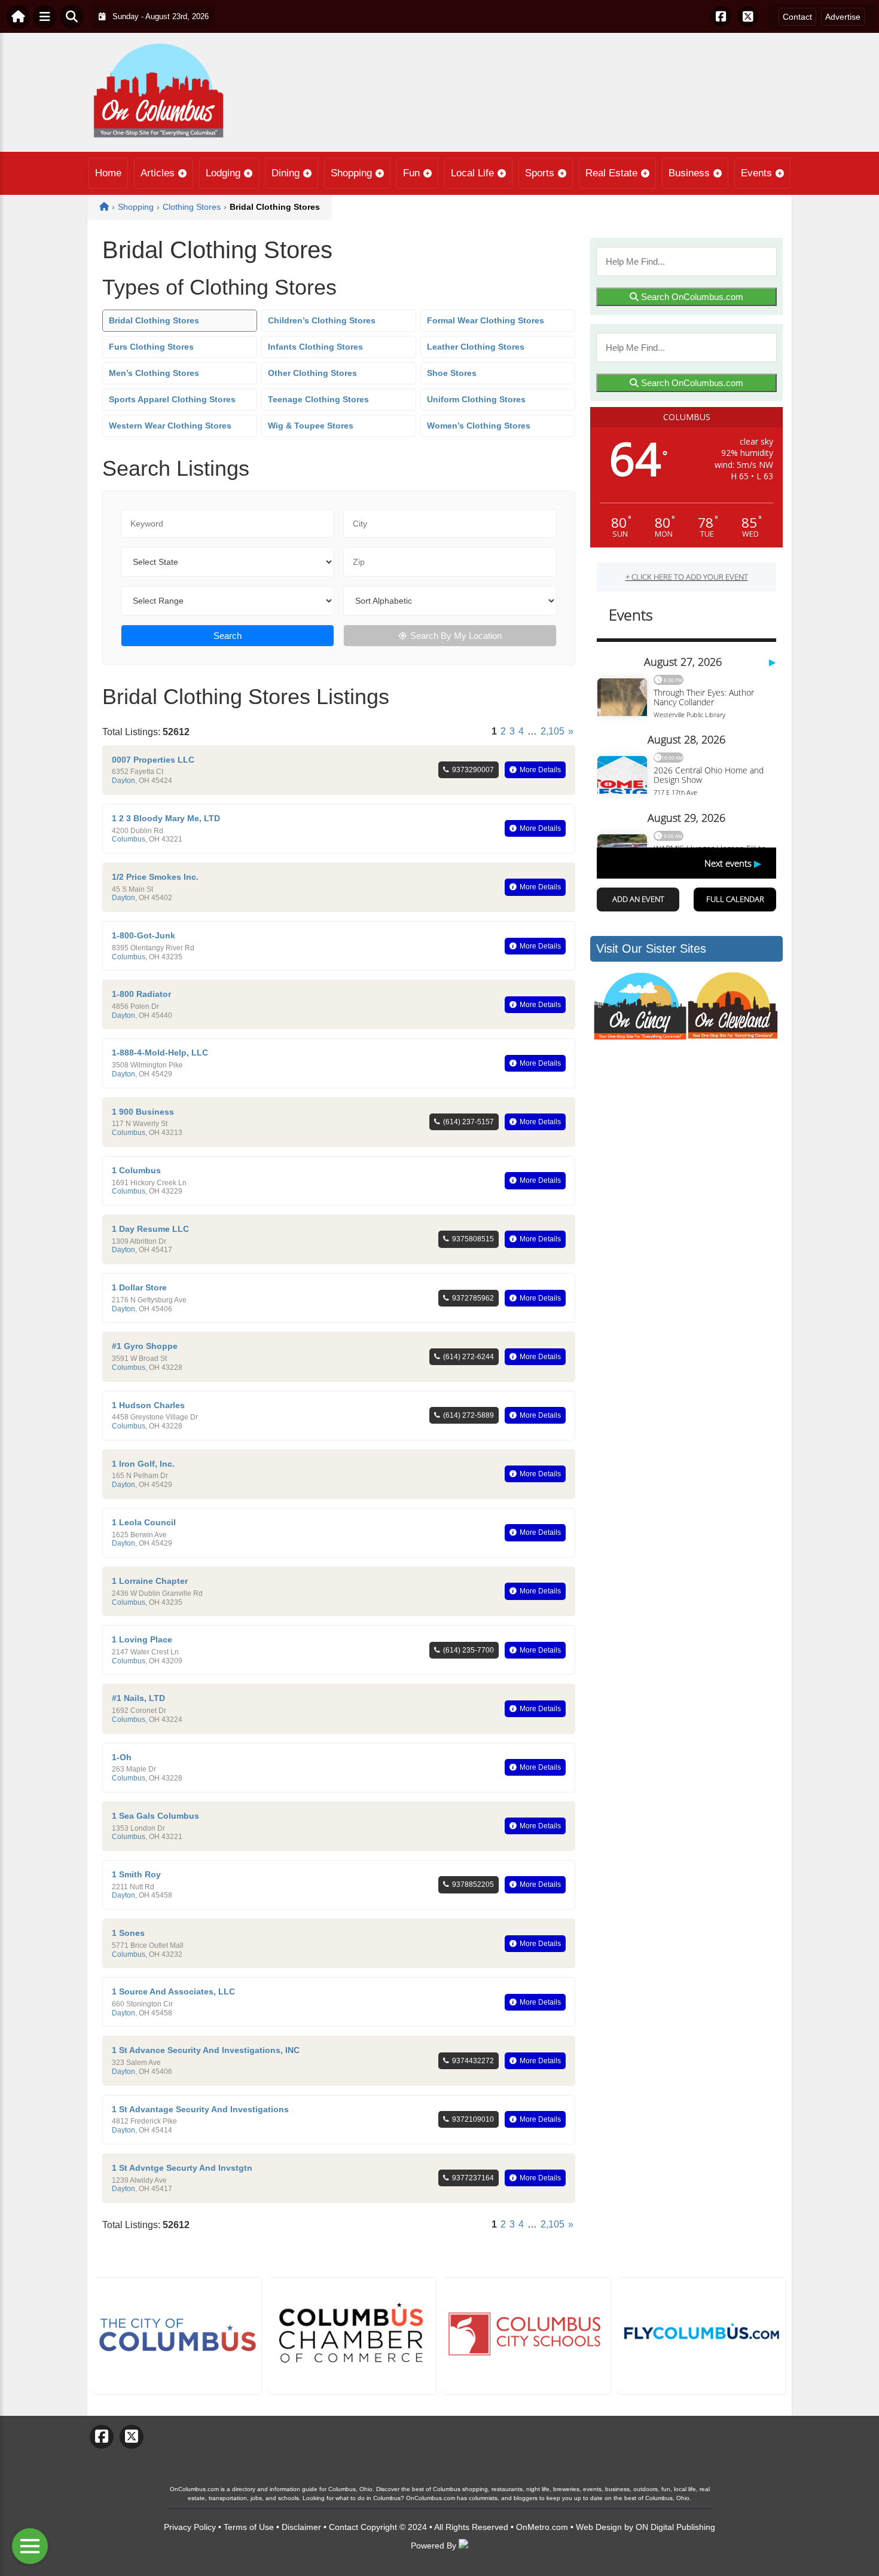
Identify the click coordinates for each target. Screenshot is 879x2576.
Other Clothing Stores (312, 373)
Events (756, 173)
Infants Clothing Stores (315, 347)
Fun (411, 173)
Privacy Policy (190, 2527)
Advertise (843, 17)
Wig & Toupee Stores (311, 426)
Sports (540, 173)
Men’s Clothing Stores (154, 373)
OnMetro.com (542, 2527)
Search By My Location (456, 636)
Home (108, 173)
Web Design (599, 2527)
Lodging (223, 173)
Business (689, 173)
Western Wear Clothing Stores (170, 426)
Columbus (129, 839)
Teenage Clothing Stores (318, 399)
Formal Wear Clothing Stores (486, 320)
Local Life (472, 173)
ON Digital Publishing (675, 2527)
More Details (540, 770)
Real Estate (611, 173)
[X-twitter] (748, 16)
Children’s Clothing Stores (322, 320)
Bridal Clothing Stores (154, 320)
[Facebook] (721, 16)
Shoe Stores (452, 373)
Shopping (351, 173)
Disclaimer (301, 2527)
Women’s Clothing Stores (479, 426)
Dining (286, 173)
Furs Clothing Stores (151, 347)
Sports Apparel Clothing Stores (172, 399)
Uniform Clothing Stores (476, 399)
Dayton (123, 781)
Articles (158, 173)
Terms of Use (249, 2527)
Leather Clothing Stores (476, 347)
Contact (797, 17)
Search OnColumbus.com (691, 297)
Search (228, 636)
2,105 (553, 731)
